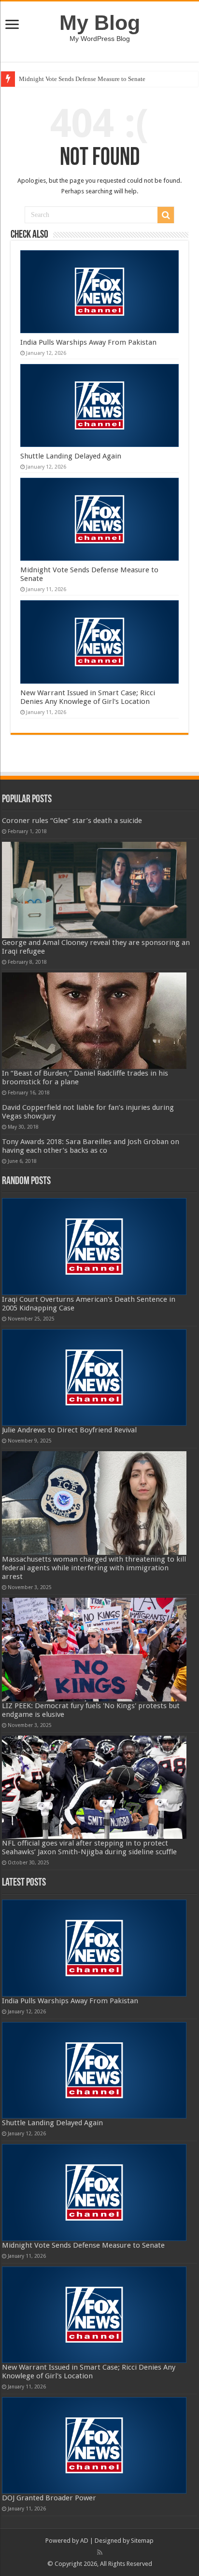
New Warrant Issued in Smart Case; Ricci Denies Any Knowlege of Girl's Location (88, 697)
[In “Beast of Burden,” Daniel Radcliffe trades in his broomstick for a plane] (94, 1021)
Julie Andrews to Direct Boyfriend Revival (69, 1430)
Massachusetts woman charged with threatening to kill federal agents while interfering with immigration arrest (94, 1568)
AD (84, 2541)
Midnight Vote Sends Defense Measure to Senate (82, 79)
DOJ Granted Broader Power (49, 2498)
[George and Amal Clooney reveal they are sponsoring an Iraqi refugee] (94, 890)
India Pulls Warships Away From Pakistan (88, 342)
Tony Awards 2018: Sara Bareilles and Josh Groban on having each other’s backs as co (91, 1146)
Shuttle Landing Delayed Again (71, 456)
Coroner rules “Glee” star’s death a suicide (72, 821)
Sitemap (142, 2541)
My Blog (100, 23)
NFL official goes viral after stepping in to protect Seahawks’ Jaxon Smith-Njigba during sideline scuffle (89, 1848)
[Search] (166, 215)
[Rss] (100, 2552)
